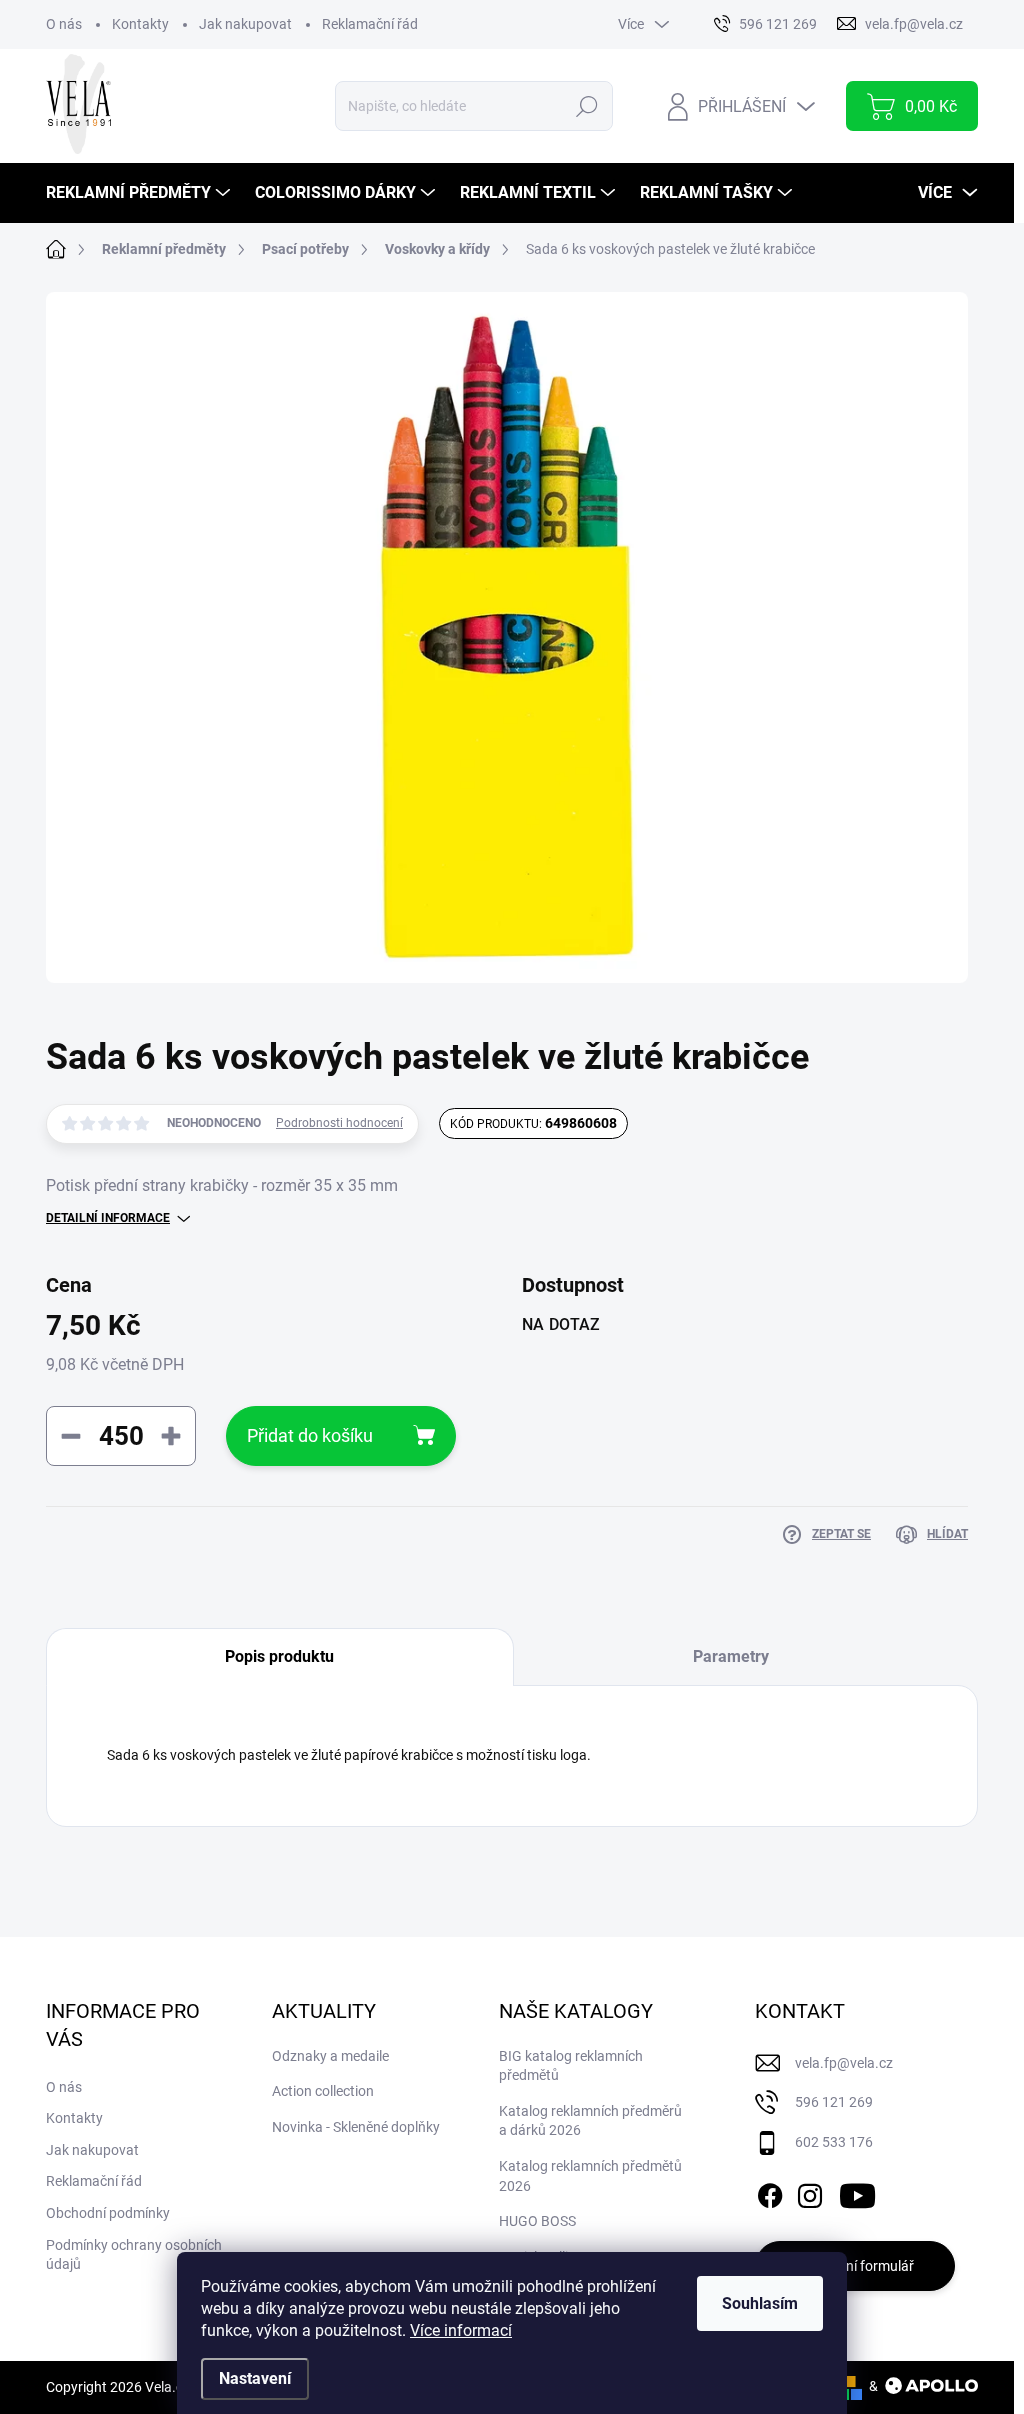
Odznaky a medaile (330, 2056)
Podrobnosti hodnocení (339, 1123)
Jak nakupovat (245, 24)
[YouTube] (857, 2192)
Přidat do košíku (310, 1435)
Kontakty (140, 24)
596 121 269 (834, 2102)
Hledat (587, 106)
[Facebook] (770, 2192)
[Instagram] (810, 2192)
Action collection (323, 2091)
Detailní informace (108, 1218)
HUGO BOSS (537, 2221)
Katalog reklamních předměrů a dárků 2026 (590, 2121)
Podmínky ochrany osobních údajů (134, 2255)
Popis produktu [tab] (279, 1656)
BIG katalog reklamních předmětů (571, 2066)
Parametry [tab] (731, 1656)
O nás (64, 24)
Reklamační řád (370, 24)
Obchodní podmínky (108, 2213)
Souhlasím (760, 2303)
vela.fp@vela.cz (844, 2063)
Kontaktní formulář (855, 2266)
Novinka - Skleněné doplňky (356, 2127)
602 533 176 (834, 2142)
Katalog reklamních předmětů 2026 (590, 2176)
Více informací (461, 2330)
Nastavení (255, 2378)
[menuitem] (140, 193)
